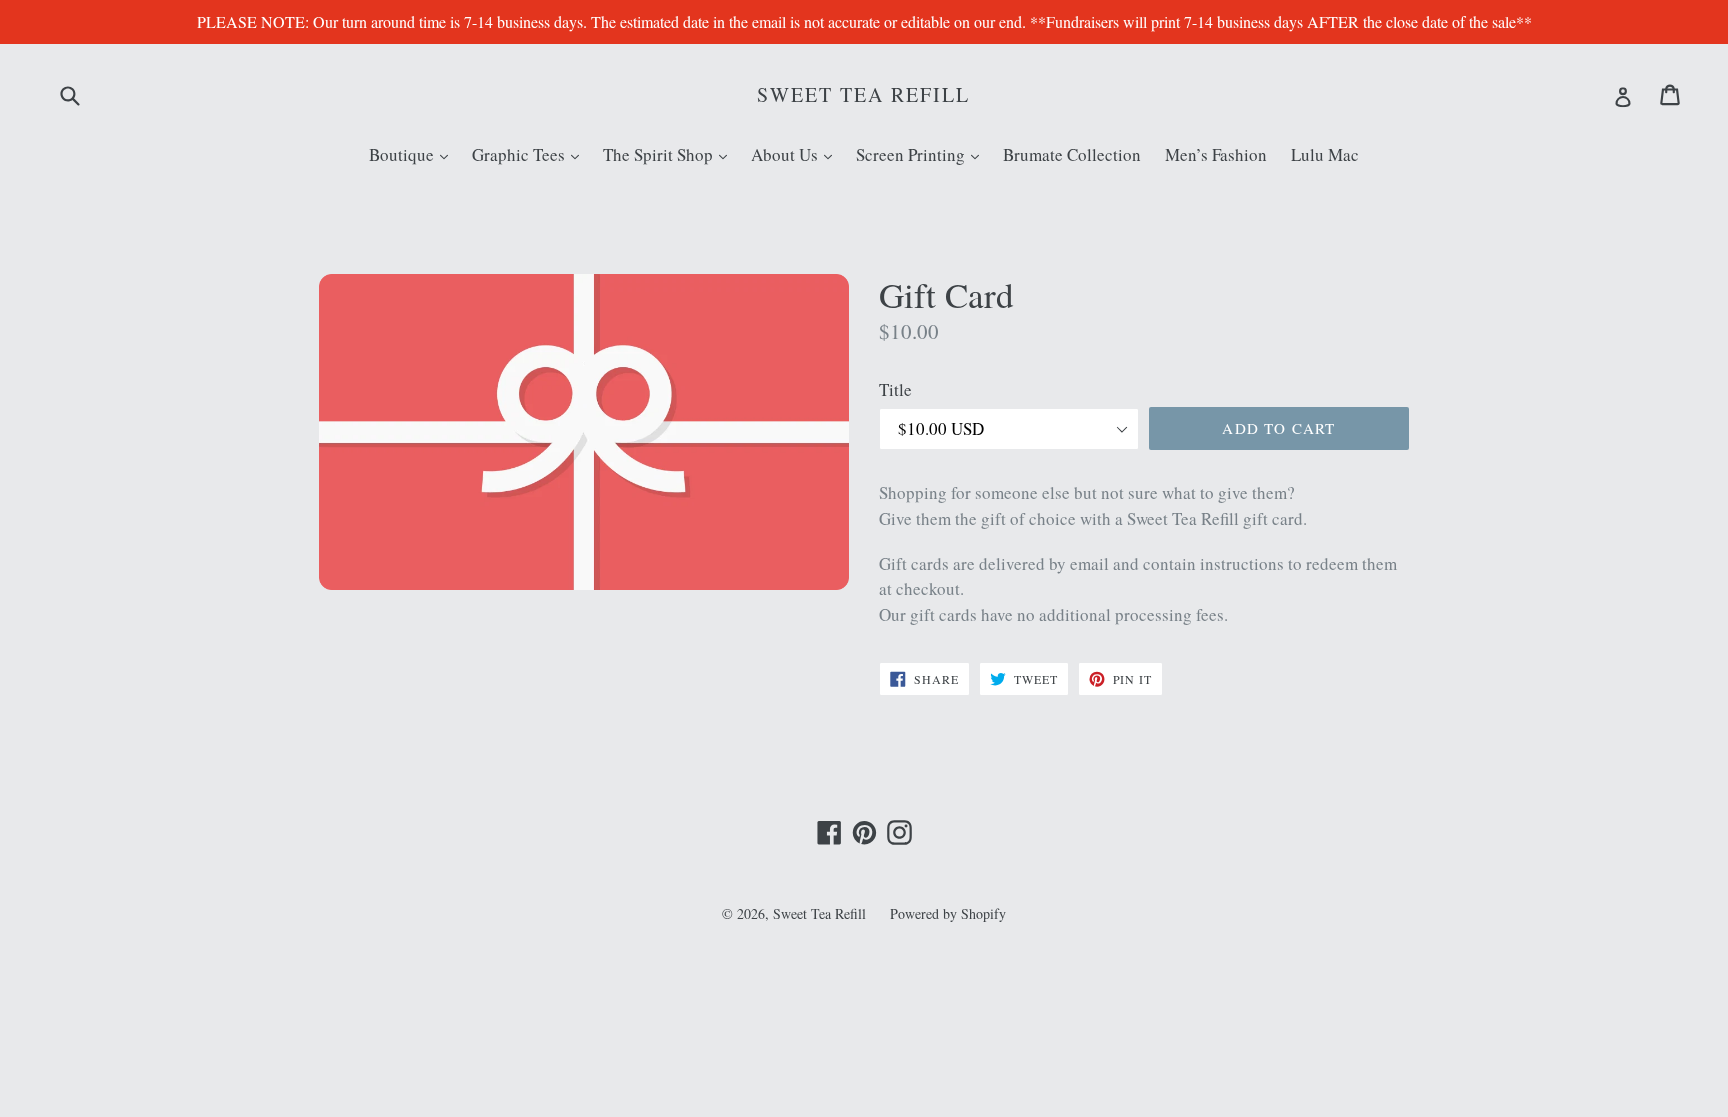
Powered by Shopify (948, 913)
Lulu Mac (1325, 154)
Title (895, 389)
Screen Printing (922, 154)
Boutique (413, 154)
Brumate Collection (1072, 154)
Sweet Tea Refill (863, 95)
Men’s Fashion (1216, 154)
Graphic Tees (530, 154)
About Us (796, 154)
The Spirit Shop (670, 154)
